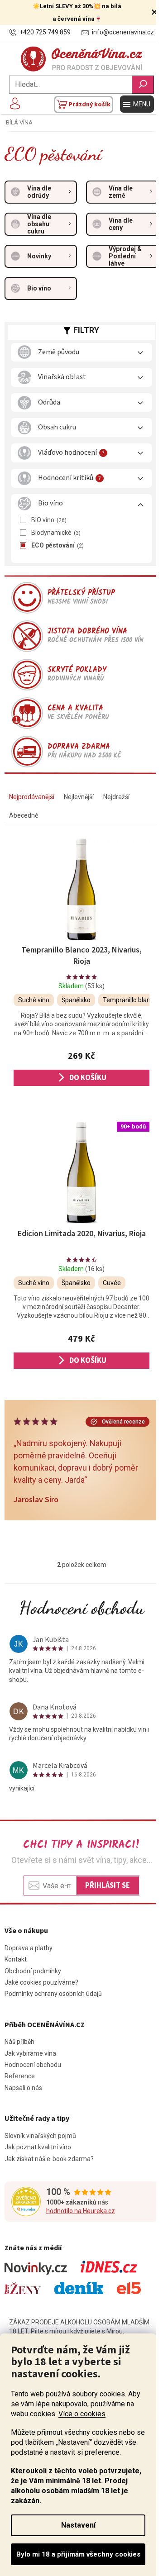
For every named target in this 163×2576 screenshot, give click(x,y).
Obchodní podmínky (33, 1971)
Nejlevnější (79, 797)
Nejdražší (116, 797)
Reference (20, 2076)
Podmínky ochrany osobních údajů (53, 1994)
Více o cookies (82, 2414)
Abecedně (24, 815)
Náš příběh (19, 2042)
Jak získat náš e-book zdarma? (49, 2159)
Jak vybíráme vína (30, 2053)
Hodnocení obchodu (82, 1608)
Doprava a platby (29, 1948)
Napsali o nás (23, 2088)
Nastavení (78, 2525)
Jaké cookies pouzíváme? (41, 1982)
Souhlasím (78, 2554)
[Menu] (137, 104)
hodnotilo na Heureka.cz (81, 2211)
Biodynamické (55, 533)
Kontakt (16, 1959)
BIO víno (48, 520)
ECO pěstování (57, 545)
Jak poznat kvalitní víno (38, 2147)
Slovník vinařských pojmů (40, 2136)
